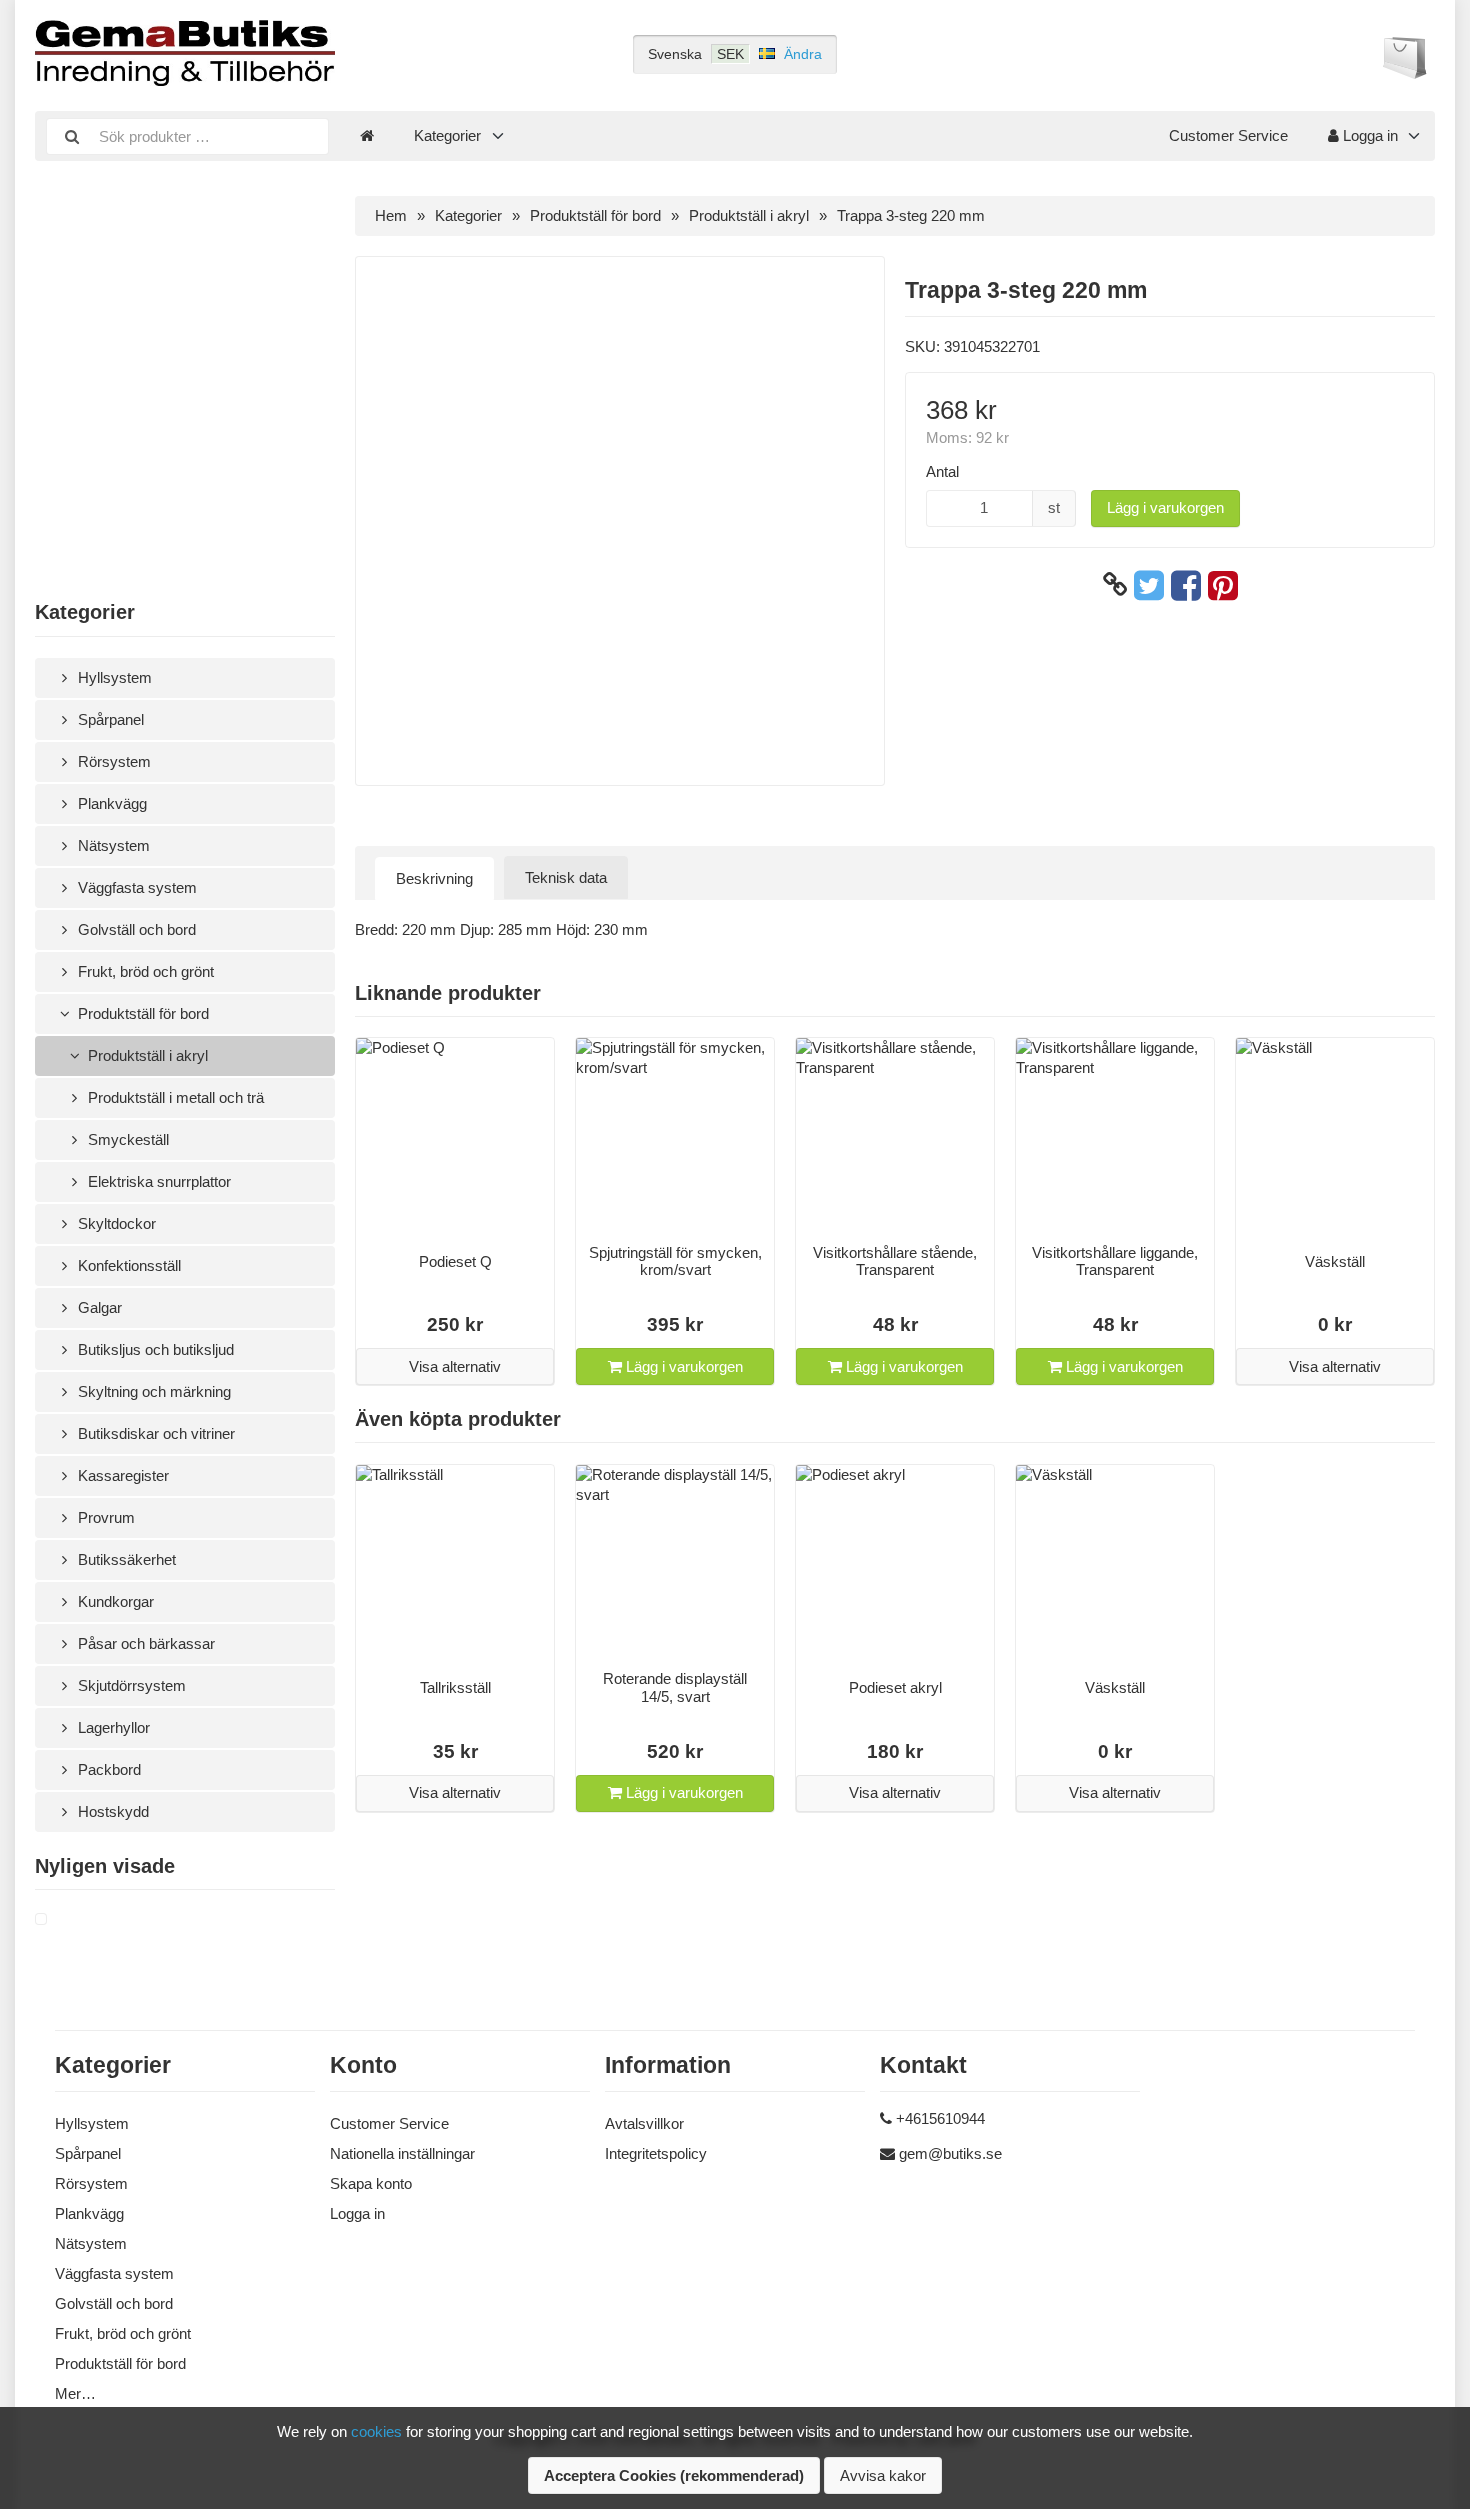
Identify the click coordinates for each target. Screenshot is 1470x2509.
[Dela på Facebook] (1186, 585)
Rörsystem (112, 761)
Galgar (98, 1307)
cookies (376, 2431)
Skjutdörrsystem (130, 1685)
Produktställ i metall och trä (174, 1097)
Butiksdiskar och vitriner (154, 1433)
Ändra (803, 54)
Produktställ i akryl (146, 1055)
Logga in (1368, 135)
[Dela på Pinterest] (1223, 585)
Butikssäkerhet (125, 1559)
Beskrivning (434, 878)
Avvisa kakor (883, 2475)
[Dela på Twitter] (1149, 585)
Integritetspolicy (656, 2153)
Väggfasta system (135, 887)
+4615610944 (940, 2118)
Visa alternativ (455, 1366)
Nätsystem (112, 845)
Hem (391, 215)
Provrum (104, 1517)
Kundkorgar (114, 1601)
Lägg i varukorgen (1165, 507)
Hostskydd (111, 1811)
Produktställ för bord (141, 1013)
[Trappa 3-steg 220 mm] (65, 1920)
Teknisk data (566, 877)
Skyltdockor (115, 1223)
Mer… (75, 2393)
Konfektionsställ (127, 1265)
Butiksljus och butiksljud (154, 1349)
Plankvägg (110, 803)
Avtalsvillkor (644, 2123)
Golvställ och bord (135, 929)
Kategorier (447, 135)
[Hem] (367, 136)
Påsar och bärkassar (144, 1643)
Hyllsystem (113, 677)
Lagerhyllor (112, 1727)
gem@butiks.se (950, 2153)
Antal (942, 471)
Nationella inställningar (402, 2153)
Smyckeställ (126, 1139)
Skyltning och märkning (152, 1391)
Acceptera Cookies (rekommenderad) (674, 2475)
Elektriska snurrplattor (157, 1181)
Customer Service (1228, 135)
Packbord (107, 1769)
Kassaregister (121, 1475)
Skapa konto (371, 2183)
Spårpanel (109, 719)
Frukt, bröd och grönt (144, 971)
